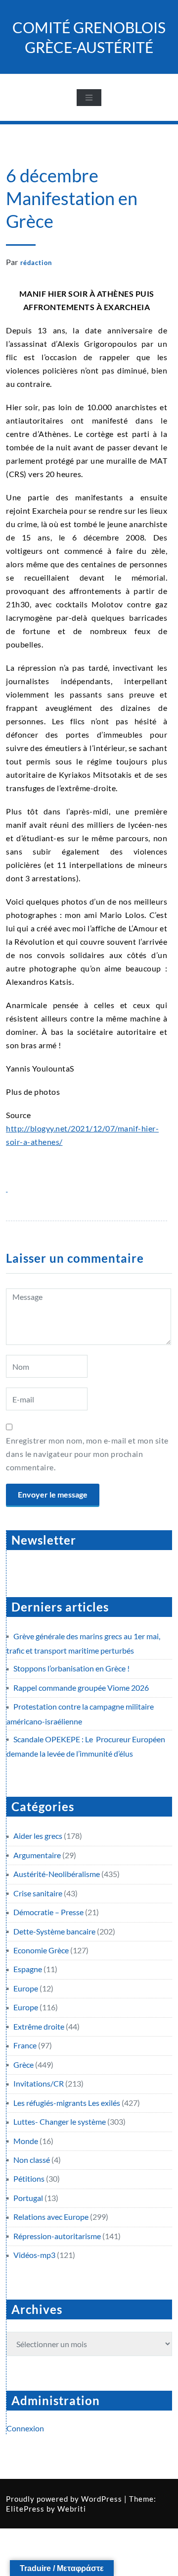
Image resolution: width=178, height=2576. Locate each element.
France (25, 2045)
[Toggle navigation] (89, 98)
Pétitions (29, 2178)
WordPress (102, 2499)
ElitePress (25, 2509)
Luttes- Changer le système (60, 2121)
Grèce (23, 2065)
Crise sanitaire (38, 1893)
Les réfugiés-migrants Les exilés (67, 2103)
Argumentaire (37, 1855)
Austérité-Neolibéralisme (57, 1874)
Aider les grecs (38, 1836)
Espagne (28, 1969)
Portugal (28, 2198)
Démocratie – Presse (48, 1912)
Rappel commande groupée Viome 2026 (81, 1688)
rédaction (36, 263)
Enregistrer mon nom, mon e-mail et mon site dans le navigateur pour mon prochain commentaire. (87, 1454)
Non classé (32, 2160)
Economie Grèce (41, 1950)
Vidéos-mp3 (34, 2255)
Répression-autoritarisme (57, 2236)
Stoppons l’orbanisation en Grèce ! (71, 1668)
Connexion (25, 2428)
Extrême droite (39, 2026)
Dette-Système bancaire (54, 1931)
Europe (26, 1988)
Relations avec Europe (51, 2217)
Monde (26, 2141)
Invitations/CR (39, 2083)
